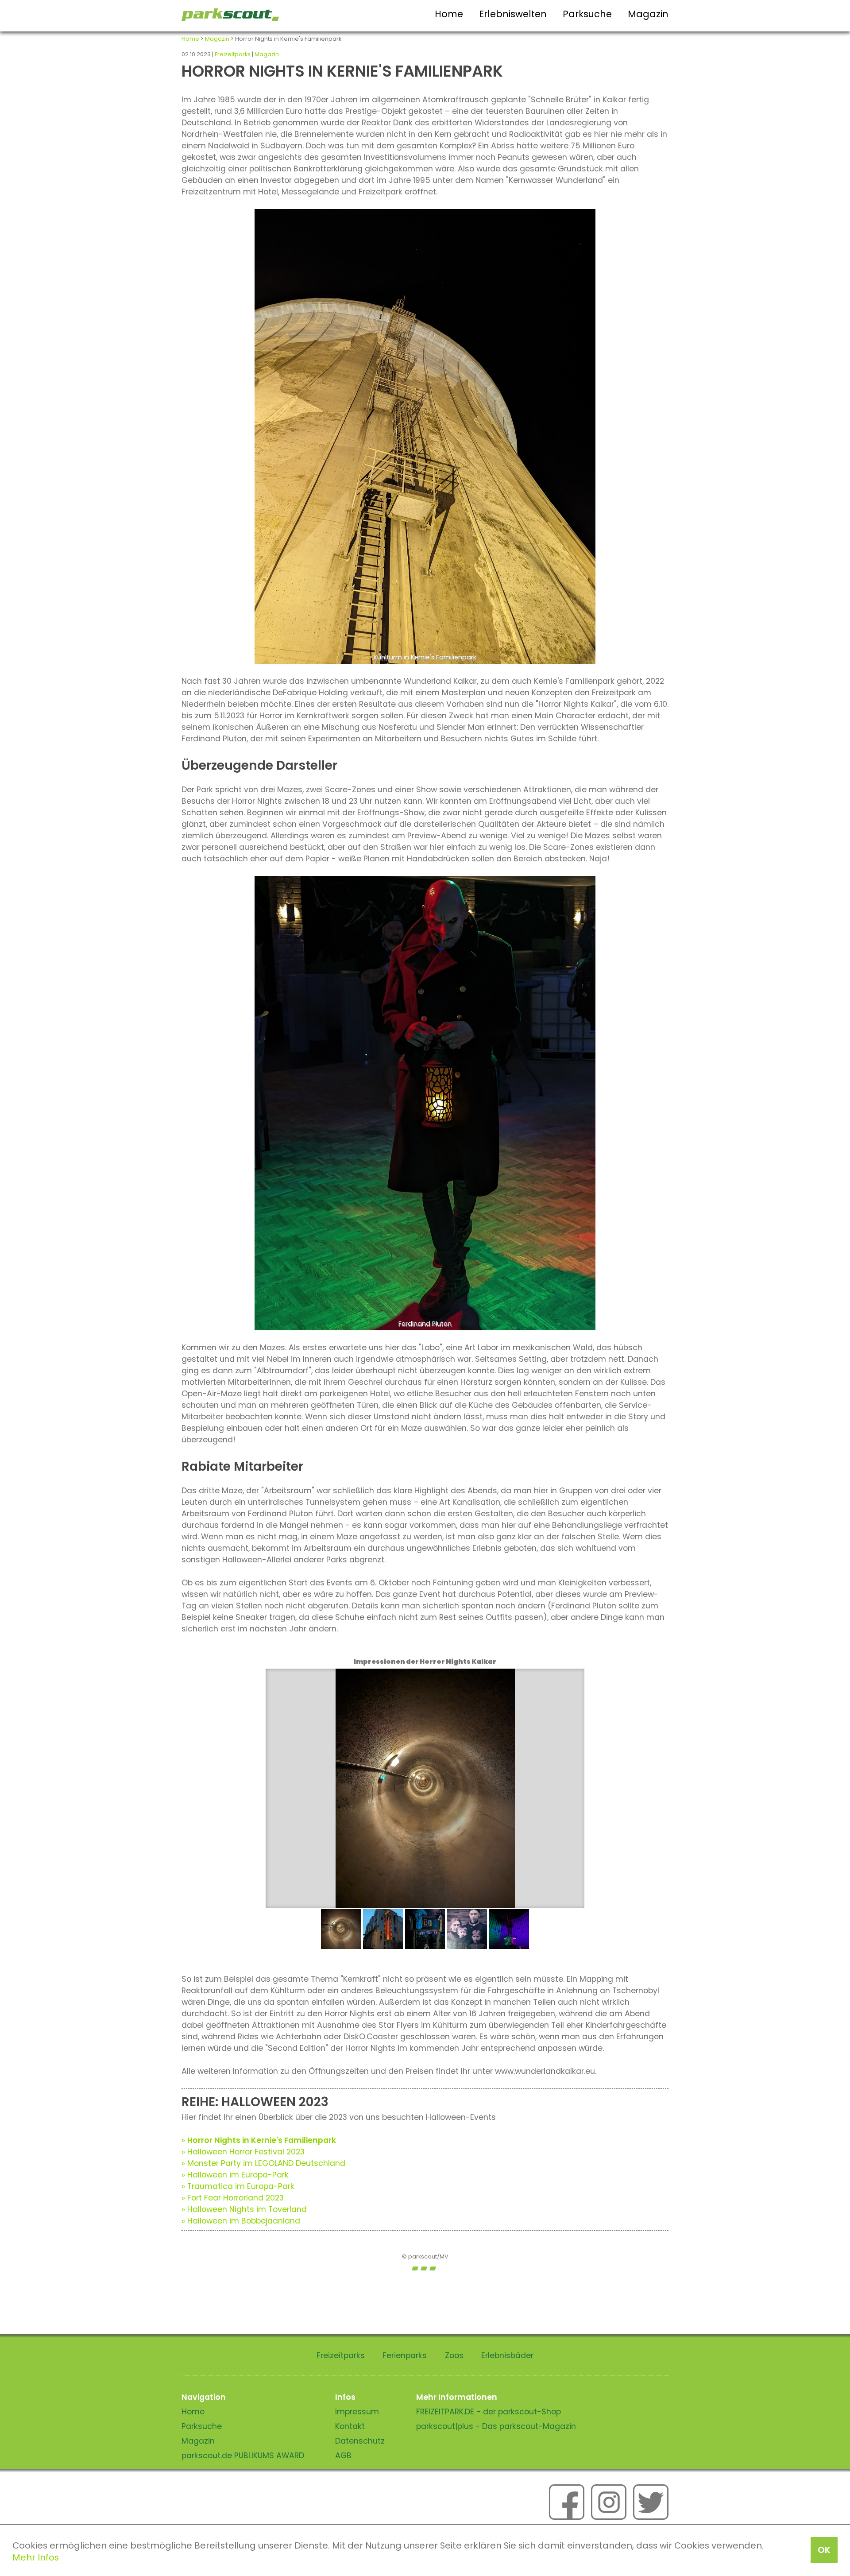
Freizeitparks (233, 54)
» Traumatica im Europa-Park (238, 2186)
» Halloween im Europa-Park (235, 2175)
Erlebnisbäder (507, 2355)
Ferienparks (405, 2355)
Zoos (454, 2355)
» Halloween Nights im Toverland (244, 2209)
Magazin (648, 14)
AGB (343, 2456)
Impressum (357, 2412)
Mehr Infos (36, 2557)
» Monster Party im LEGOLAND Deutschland (263, 2163)
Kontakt (350, 2426)
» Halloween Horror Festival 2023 (243, 2152)
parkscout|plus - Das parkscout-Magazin (496, 2426)
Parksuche (587, 14)
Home (449, 14)
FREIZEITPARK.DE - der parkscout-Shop (489, 2412)
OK (824, 2550)
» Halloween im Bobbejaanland (241, 2221)
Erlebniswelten (513, 14)
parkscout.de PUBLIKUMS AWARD (243, 2456)
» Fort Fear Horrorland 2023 (233, 2198)
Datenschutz (360, 2441)
